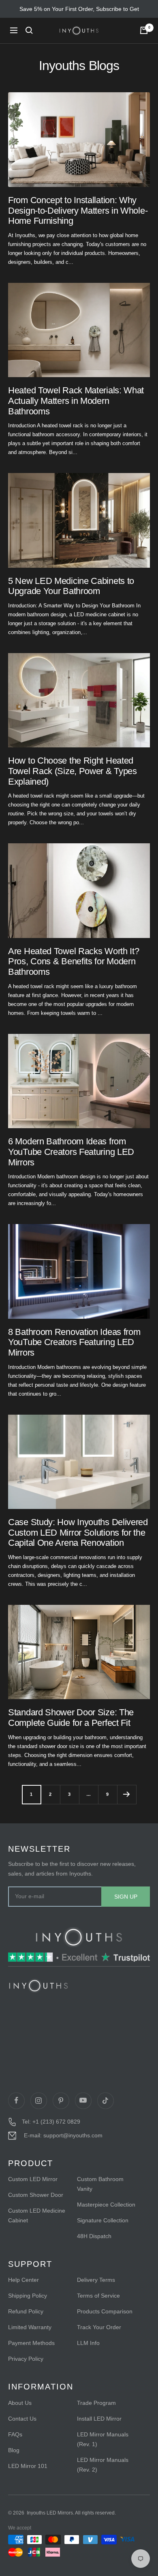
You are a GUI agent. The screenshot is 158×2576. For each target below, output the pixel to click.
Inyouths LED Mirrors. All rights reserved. (71, 2513)
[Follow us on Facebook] (16, 2101)
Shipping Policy (28, 2296)
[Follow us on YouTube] (83, 2101)
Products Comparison (105, 2311)
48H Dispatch (94, 2236)
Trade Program (96, 2403)
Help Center (23, 2280)
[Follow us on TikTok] (105, 2101)
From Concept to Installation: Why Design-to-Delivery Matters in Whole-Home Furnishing (78, 210)
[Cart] (144, 30)
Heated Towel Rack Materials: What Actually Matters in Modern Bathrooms (76, 401)
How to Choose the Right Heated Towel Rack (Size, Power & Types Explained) (73, 771)
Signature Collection (103, 2220)
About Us (20, 2403)
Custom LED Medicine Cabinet (37, 2215)
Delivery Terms (96, 2280)
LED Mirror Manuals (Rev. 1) (103, 2439)
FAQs (15, 2434)
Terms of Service (98, 2296)
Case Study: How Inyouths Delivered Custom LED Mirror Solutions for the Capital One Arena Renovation (78, 1532)
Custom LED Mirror (33, 2179)
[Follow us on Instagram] (38, 2101)
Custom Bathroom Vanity (100, 2184)
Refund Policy (26, 2311)
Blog (14, 2450)
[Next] (127, 1794)
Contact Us (22, 2419)
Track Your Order (99, 2327)
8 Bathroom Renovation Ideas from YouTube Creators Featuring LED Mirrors (74, 1342)
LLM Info (88, 2343)
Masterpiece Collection (106, 2205)
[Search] (29, 30)
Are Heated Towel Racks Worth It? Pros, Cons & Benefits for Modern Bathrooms (74, 961)
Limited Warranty (30, 2327)
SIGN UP (126, 1897)
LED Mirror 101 (28, 2466)
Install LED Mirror (99, 2419)
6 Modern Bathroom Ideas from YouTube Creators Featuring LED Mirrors (71, 1152)
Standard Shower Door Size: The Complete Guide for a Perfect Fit (71, 1718)
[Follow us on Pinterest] (61, 2101)
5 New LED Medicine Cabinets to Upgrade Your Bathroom (71, 586)
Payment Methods (31, 2343)
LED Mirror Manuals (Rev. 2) (103, 2465)
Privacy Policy (26, 2359)
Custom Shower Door (36, 2195)
